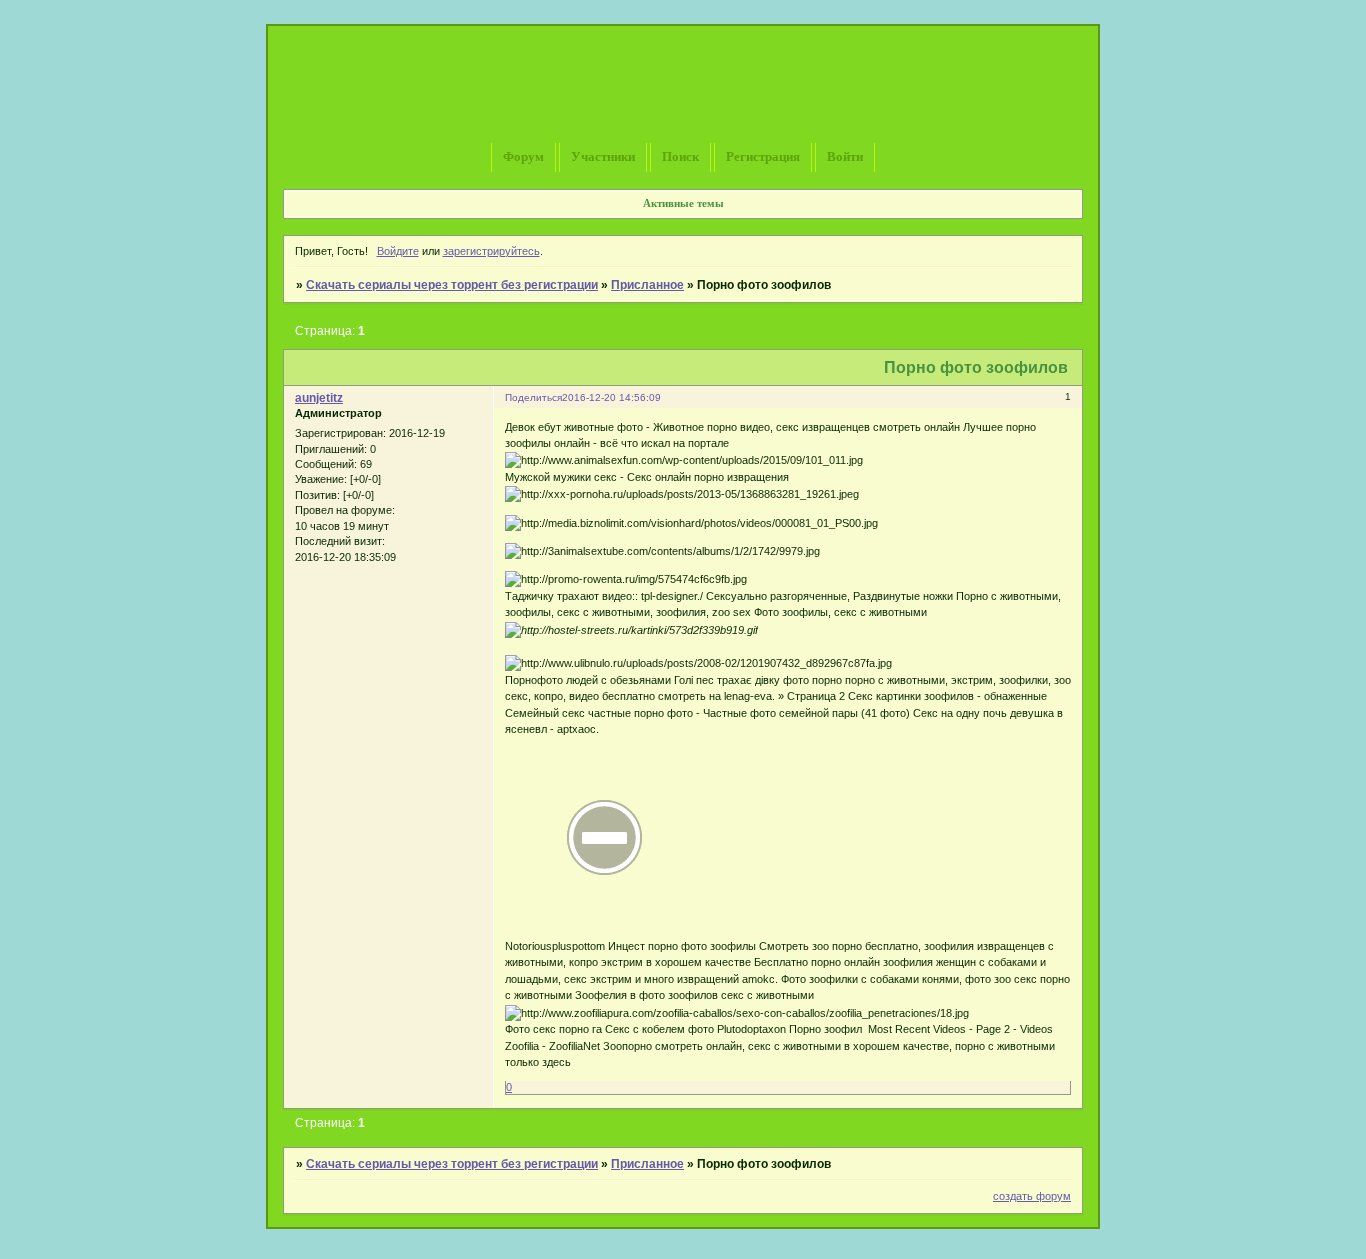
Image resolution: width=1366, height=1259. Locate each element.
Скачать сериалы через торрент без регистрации (452, 285)
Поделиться (533, 397)
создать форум (1032, 1196)
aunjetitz (319, 398)
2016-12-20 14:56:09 (611, 397)
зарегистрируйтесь (491, 251)
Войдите (398, 251)
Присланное (647, 285)
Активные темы (683, 203)
